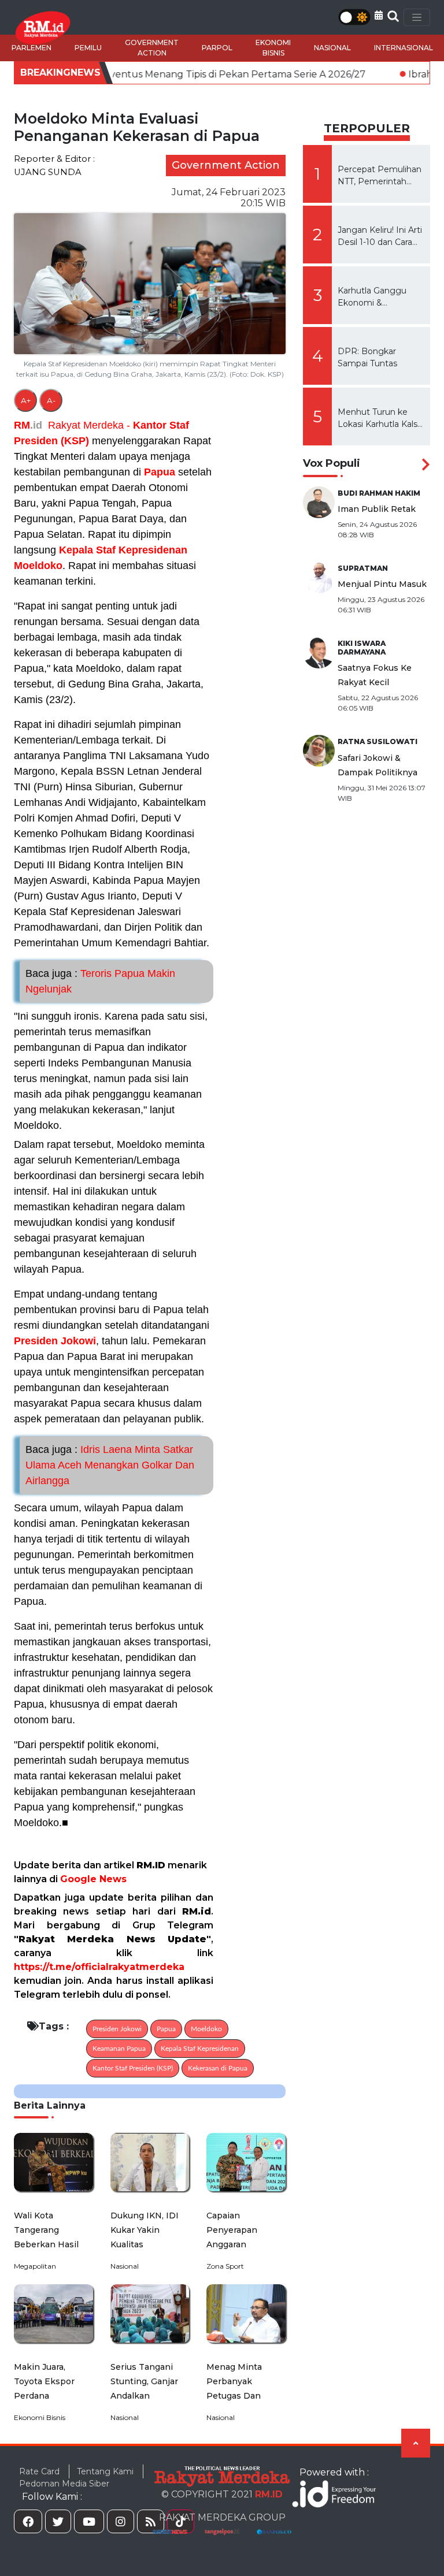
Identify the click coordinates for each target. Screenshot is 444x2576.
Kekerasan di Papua (218, 2068)
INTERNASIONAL (404, 48)
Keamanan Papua (119, 2049)
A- (51, 400)
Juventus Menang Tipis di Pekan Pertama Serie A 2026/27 (174, 74)
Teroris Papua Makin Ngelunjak (100, 981)
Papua (160, 472)
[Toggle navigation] (417, 17)
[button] (379, 15)
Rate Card (39, 2471)
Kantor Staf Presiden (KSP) (133, 2068)
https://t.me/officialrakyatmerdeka (99, 1967)
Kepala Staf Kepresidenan (123, 550)
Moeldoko (38, 566)
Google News (93, 1879)
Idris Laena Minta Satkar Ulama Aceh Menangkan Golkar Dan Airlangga (110, 1465)
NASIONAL (332, 48)
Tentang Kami (105, 2471)
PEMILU (88, 48)
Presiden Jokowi (55, 1341)
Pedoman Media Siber (64, 2484)
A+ (26, 400)
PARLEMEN (32, 48)
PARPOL (217, 48)
